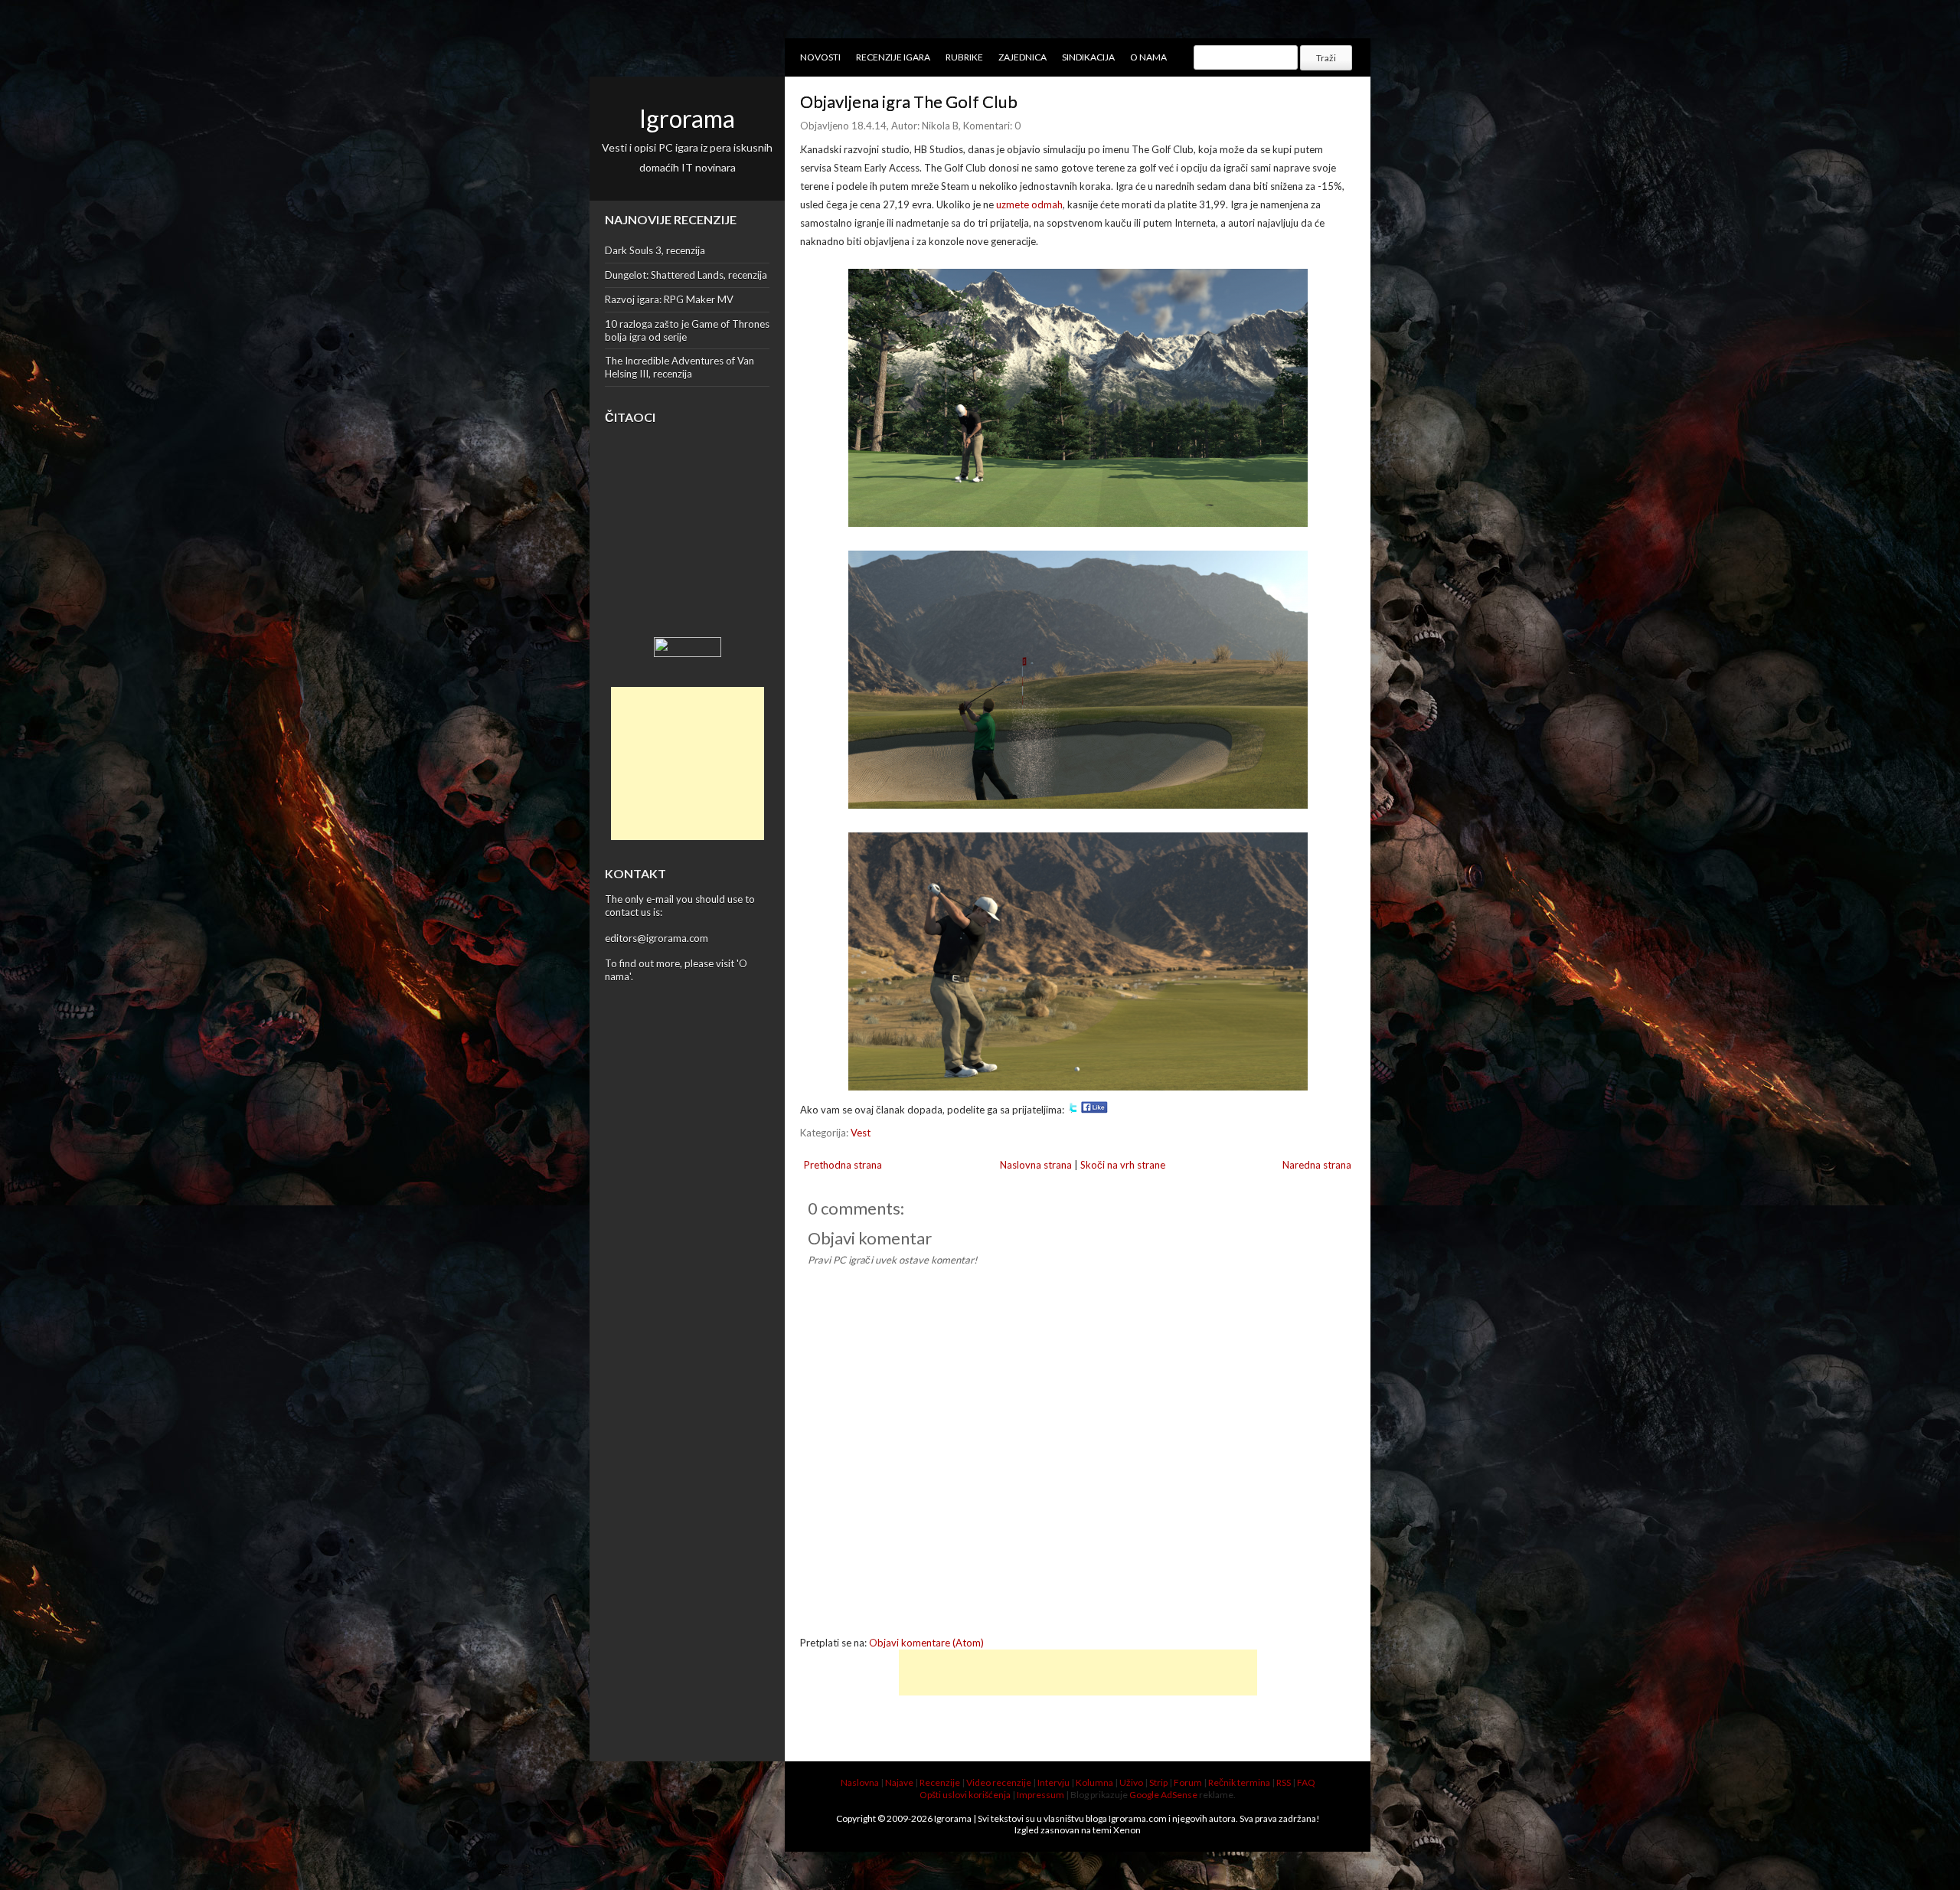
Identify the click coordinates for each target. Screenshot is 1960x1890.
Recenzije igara (893, 57)
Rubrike (964, 57)
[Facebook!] (1094, 1110)
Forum (1188, 1782)
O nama (1148, 57)
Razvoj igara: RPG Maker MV (669, 299)
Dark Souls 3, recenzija (655, 250)
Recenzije (940, 1782)
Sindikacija (1088, 57)
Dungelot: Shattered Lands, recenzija (686, 275)
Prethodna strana (843, 1165)
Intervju (1053, 1782)
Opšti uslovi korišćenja (965, 1795)
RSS (1284, 1782)
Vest (861, 1133)
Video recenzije (999, 1782)
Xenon (1127, 1830)
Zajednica (1022, 57)
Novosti (820, 57)
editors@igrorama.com (657, 938)
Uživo (1131, 1782)
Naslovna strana (1036, 1165)
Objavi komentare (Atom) (926, 1643)
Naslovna (860, 1782)
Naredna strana (1317, 1165)
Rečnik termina (1239, 1782)
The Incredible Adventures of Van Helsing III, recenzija (679, 367)
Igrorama (687, 118)
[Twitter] (1073, 1110)
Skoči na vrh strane (1123, 1165)
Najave (899, 1782)
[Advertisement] (688, 764)
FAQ (1306, 1782)
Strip (1158, 1782)
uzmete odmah (1029, 204)
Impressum (1040, 1795)
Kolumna (1094, 1782)
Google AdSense (1163, 1795)
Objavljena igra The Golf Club (909, 101)
